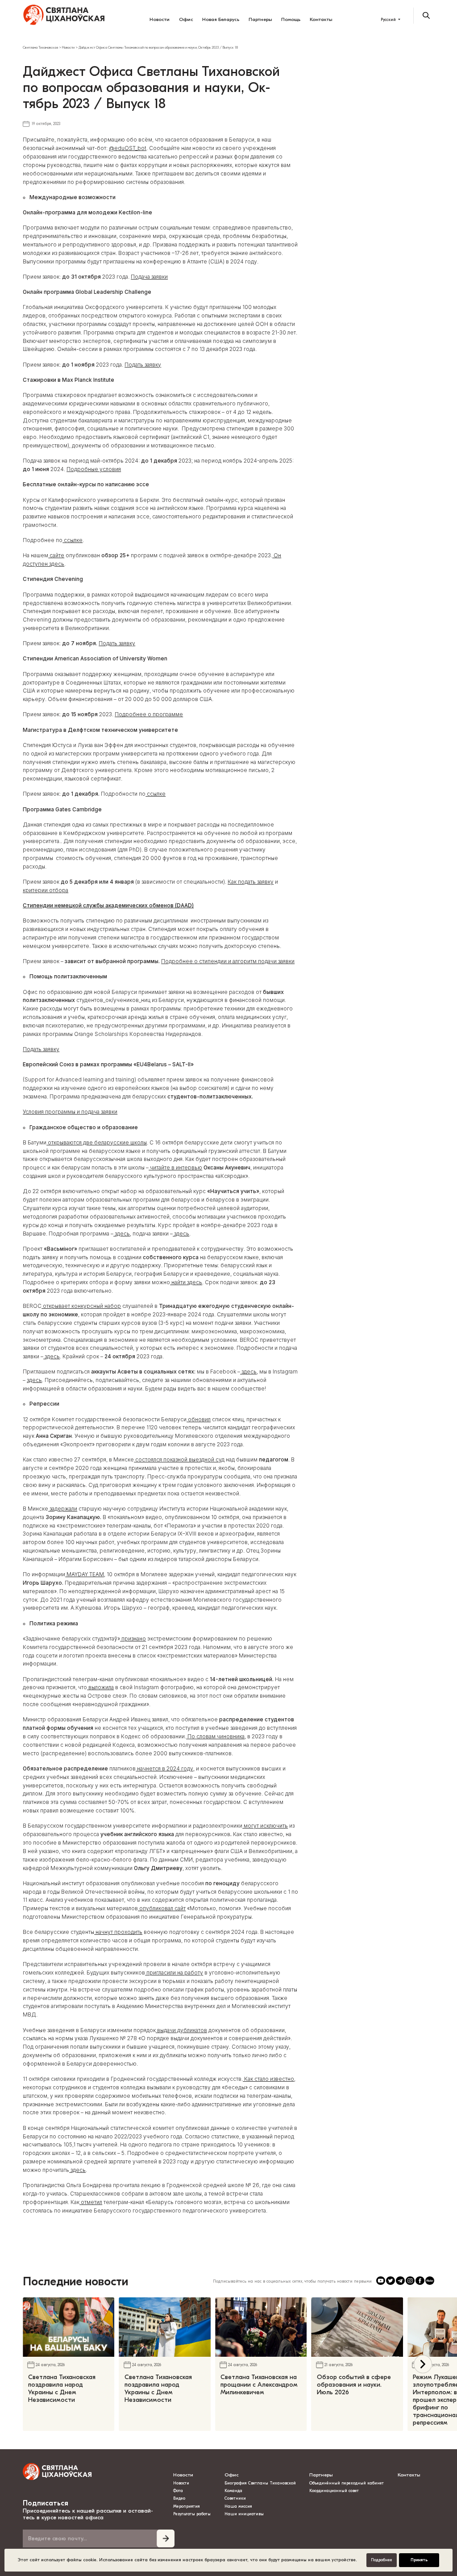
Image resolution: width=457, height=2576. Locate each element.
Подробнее (382, 2560)
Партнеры (260, 19)
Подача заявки (149, 277)
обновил (199, 1420)
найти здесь (186, 1282)
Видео (179, 2498)
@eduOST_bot (128, 148)
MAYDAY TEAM (85, 1574)
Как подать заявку (251, 882)
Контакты (321, 19)
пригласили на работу (174, 1973)
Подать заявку (143, 365)
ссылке (73, 540)
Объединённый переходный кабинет (347, 2483)
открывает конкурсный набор (81, 1306)
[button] (423, 2364)
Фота (178, 2491)
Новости (160, 19)
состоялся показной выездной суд (179, 1460)
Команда (233, 2491)
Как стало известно (268, 2079)
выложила (100, 1687)
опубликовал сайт (162, 1908)
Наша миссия (238, 2506)
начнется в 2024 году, (165, 1769)
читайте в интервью (175, 1168)
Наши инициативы (244, 2514)
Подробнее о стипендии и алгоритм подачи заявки (228, 961)
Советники (235, 2498)
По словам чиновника (215, 1737)
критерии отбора (46, 890)
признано (133, 1639)
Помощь (291, 19)
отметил (91, 2202)
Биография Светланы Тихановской (260, 2483)
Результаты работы (192, 2514)
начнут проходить (118, 1932)
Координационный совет (334, 2491)
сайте (56, 555)
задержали (63, 1509)
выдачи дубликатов (181, 2030)
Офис (186, 19)
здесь (122, 1234)
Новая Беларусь (221, 19)
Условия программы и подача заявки (70, 1112)
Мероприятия (187, 2506)
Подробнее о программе (149, 714)
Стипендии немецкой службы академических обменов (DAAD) (108, 906)
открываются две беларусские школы (97, 1143)
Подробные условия (94, 469)
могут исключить (265, 1826)
